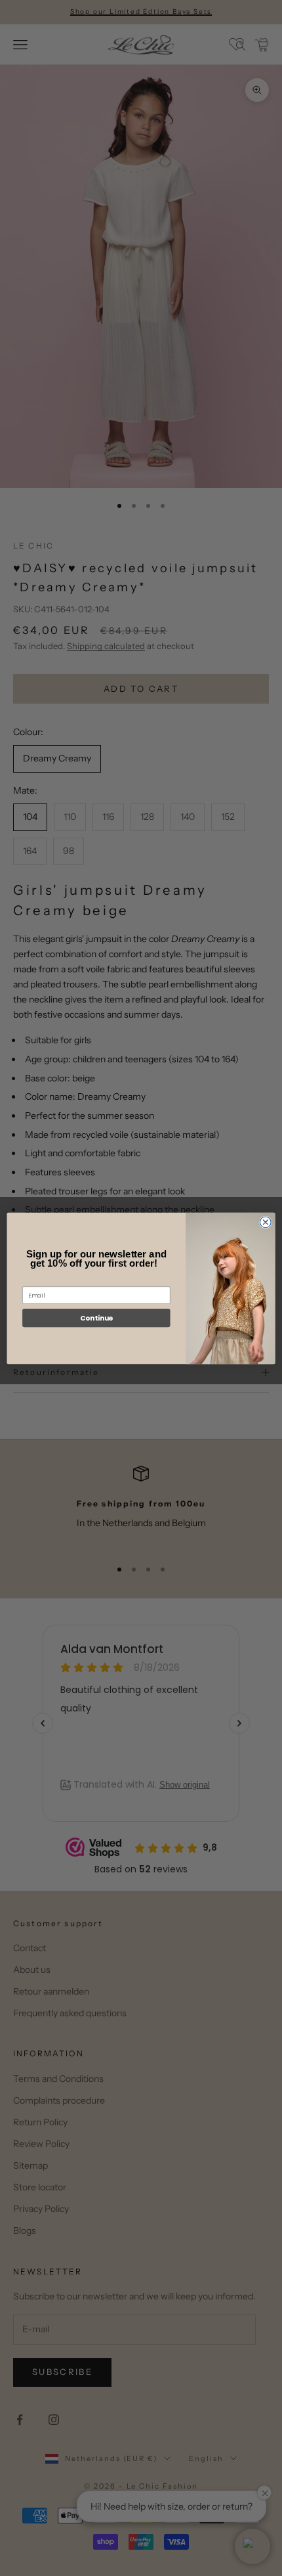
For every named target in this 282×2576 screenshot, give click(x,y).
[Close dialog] (265, 1222)
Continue (96, 1318)
